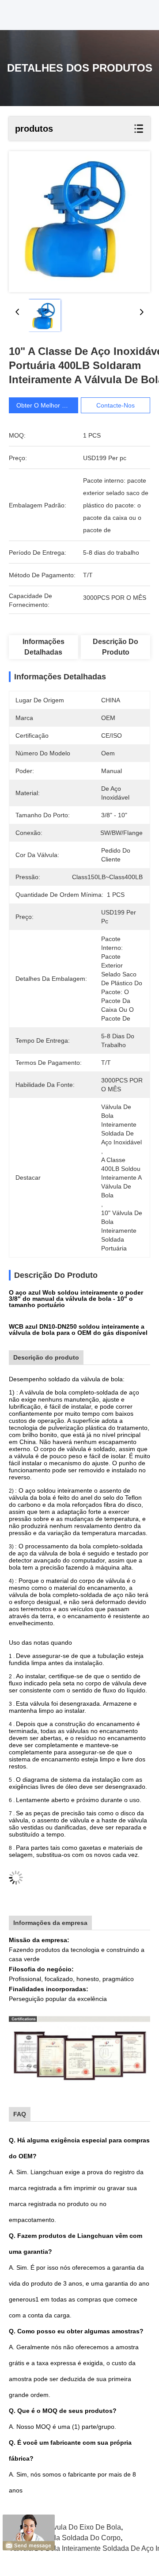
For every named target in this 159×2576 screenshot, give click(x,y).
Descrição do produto (115, 647)
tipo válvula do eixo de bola (74, 2527)
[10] (79, 222)
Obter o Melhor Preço (47, 405)
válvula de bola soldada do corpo (65, 2538)
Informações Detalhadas (44, 647)
